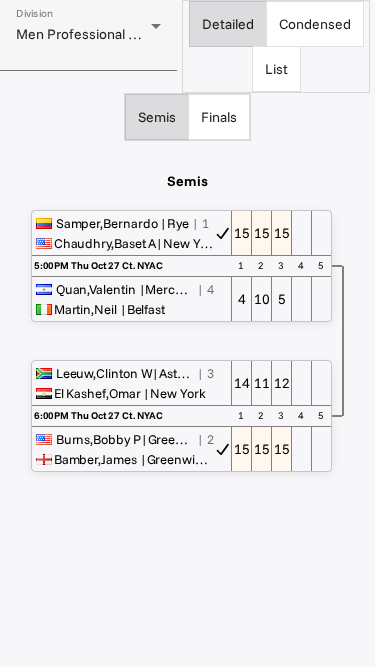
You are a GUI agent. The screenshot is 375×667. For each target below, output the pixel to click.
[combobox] (88, 34)
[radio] (228, 24)
